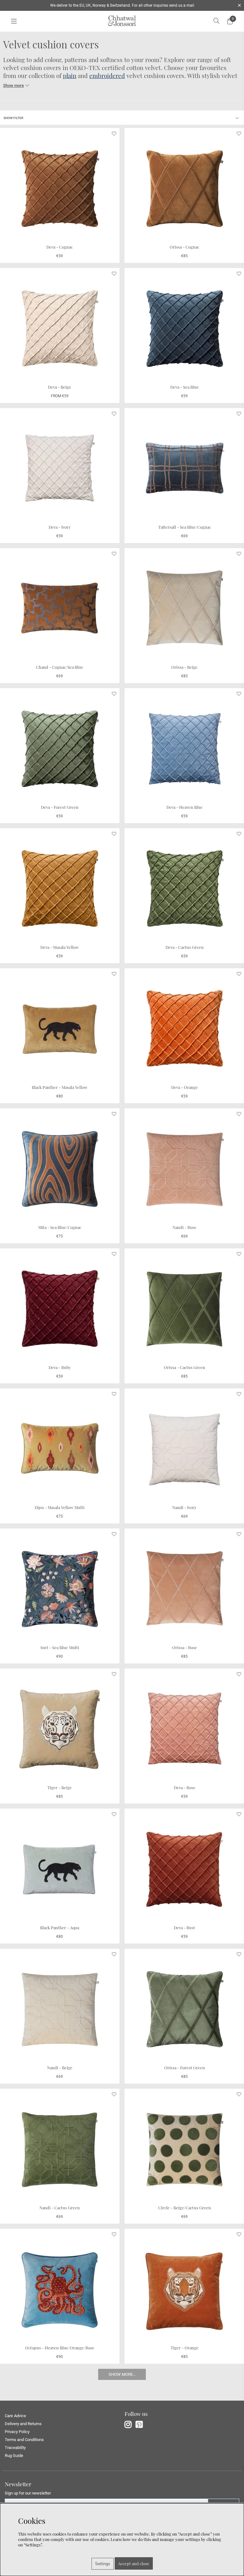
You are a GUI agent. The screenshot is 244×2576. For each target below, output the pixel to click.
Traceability (15, 2448)
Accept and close (134, 2563)
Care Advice (15, 2416)
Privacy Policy (17, 2432)
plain (70, 76)
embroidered (107, 76)
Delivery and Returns (23, 2424)
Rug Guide (14, 2456)
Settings (103, 2564)
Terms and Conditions (24, 2440)
